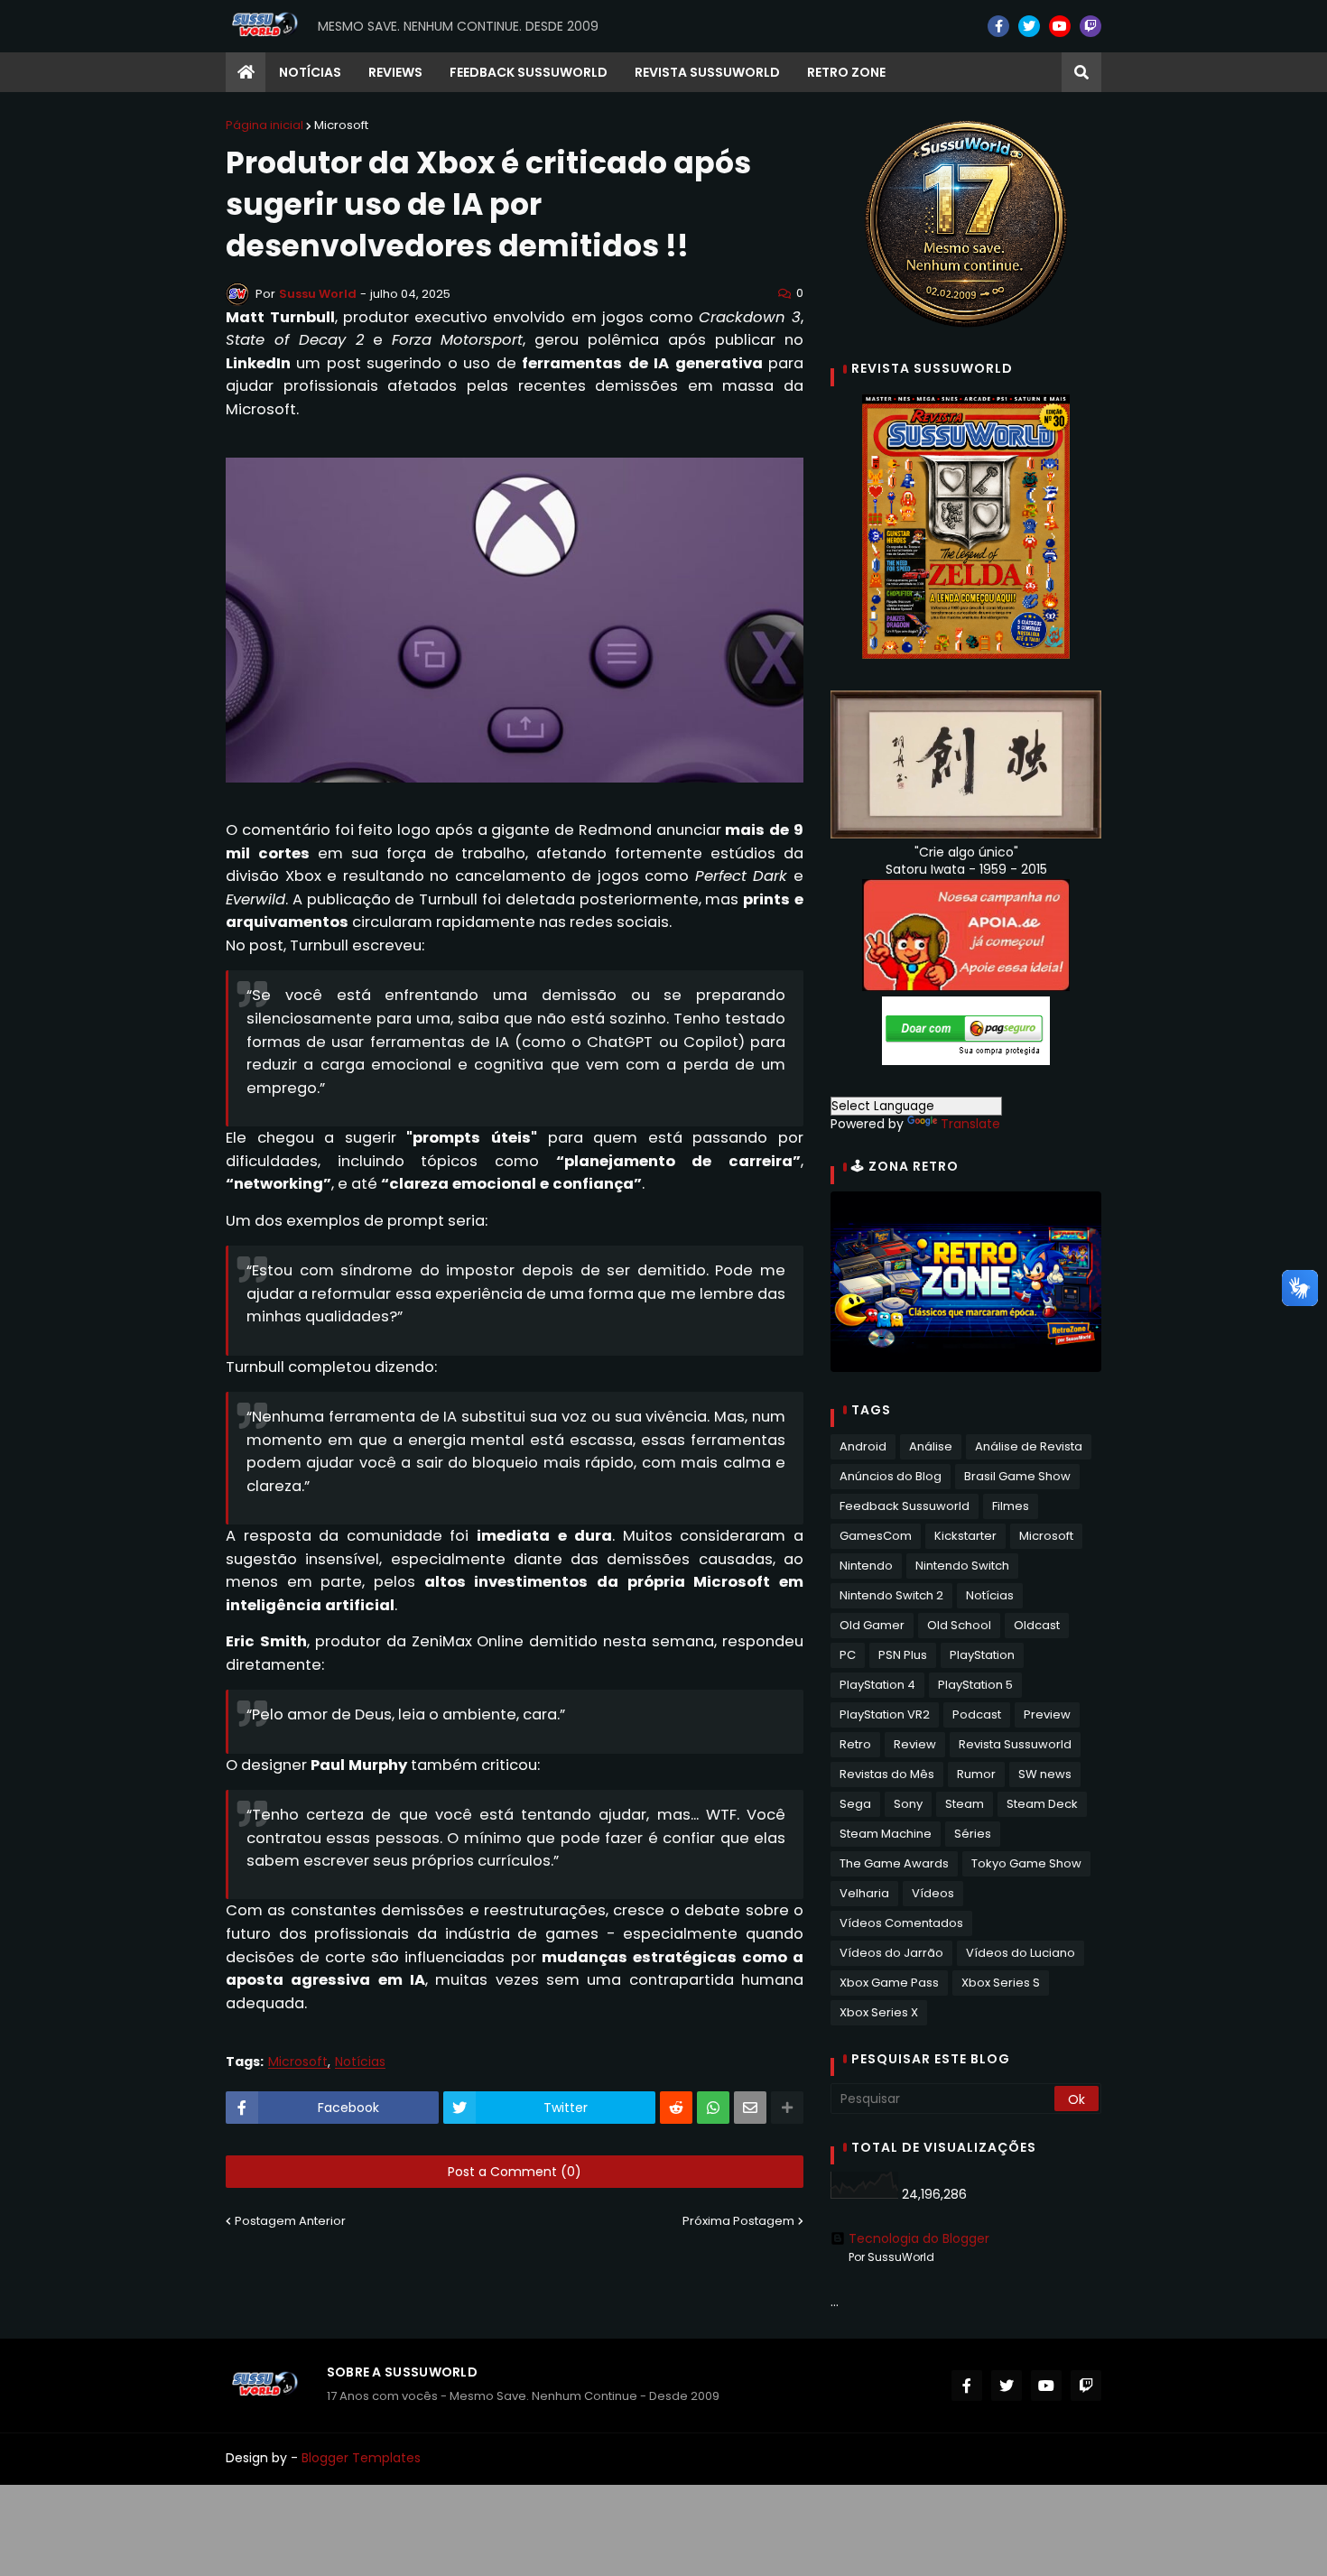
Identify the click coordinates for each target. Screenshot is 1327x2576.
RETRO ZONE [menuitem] (846, 72)
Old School (959, 1625)
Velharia (864, 1893)
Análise (931, 1446)
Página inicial (264, 125)
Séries (973, 1834)
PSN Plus (903, 1655)
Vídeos (933, 1893)
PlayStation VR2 (885, 1714)
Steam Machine (886, 1834)
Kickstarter (965, 1536)
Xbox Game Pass (889, 1983)
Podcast (977, 1714)
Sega (855, 1804)
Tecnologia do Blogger (919, 2238)
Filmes (1011, 1506)
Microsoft (341, 125)
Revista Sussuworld (1015, 1744)
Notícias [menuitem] (310, 72)
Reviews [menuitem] (395, 72)
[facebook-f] (998, 26)
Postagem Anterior (290, 2221)
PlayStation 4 (877, 1685)
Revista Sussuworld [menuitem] (707, 72)
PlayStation (982, 1655)
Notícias (360, 2062)
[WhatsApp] (713, 2108)
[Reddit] (676, 2108)
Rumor (976, 1774)
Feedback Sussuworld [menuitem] (529, 72)
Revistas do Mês (887, 1774)
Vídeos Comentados (901, 1923)
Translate (970, 1124)
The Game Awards (894, 1863)
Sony (908, 1804)
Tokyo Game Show (1026, 1863)
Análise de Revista (1029, 1446)
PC (848, 1655)
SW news (1045, 1774)
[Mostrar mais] (787, 2108)
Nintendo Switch (962, 1566)
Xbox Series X (879, 2012)
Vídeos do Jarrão (891, 1953)
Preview (1047, 1714)
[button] (1081, 72)
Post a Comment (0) (515, 2172)
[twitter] (1029, 26)
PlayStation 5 (975, 1685)
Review (915, 1744)
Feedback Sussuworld (905, 1506)
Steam (965, 1804)
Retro (855, 1744)
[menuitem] (246, 72)
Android (863, 1446)
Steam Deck (1042, 1804)
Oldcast (1037, 1625)
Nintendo (866, 1566)
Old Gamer (872, 1625)
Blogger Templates (361, 2458)
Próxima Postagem (738, 2221)
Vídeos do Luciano (1021, 1953)
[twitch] (1090, 26)
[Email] (750, 2108)
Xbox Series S (1001, 1983)
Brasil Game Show (1017, 1476)
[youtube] (1060, 26)
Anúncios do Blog (891, 1476)
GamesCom (876, 1536)
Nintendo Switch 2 (891, 1595)
